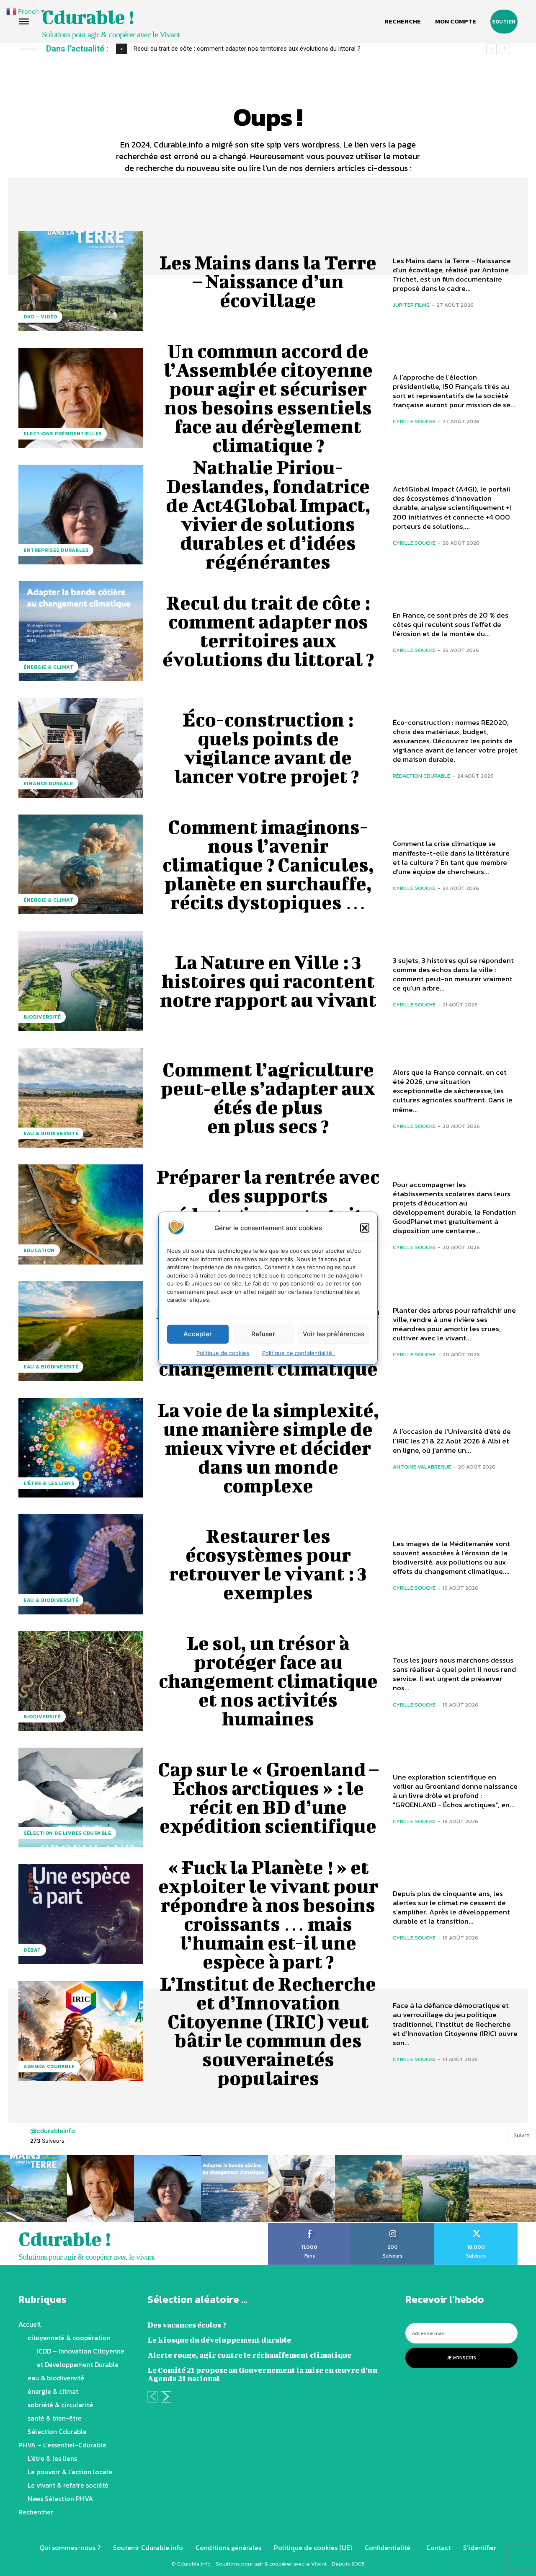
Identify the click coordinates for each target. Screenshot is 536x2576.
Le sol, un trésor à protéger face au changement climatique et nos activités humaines (268, 1681)
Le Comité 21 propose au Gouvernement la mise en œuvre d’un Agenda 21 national (262, 2374)
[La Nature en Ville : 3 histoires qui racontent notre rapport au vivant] (81, 981)
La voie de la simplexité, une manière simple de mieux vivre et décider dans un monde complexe (268, 1448)
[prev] (491, 49)
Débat (32, 1950)
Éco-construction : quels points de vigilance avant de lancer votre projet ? (268, 748)
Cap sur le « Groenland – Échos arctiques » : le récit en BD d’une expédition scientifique (268, 1797)
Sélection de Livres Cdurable (67, 1833)
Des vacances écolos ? (187, 2325)
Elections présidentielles (63, 434)
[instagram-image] (33, 2188)
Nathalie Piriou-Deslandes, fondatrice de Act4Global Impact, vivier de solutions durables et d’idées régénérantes (268, 514)
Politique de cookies (223, 1353)
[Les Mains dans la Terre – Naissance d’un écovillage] (81, 281)
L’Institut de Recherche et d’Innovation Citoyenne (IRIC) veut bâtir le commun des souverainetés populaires (268, 2031)
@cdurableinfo (53, 2131)
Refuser (263, 1334)
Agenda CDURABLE (49, 2066)
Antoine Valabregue (422, 1467)
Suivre (522, 2135)
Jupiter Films (411, 305)
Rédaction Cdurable (421, 776)
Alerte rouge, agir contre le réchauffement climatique (249, 2355)
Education (39, 1250)
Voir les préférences (334, 1334)
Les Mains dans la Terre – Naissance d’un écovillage (268, 281)
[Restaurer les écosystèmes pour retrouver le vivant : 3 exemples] (81, 1564)
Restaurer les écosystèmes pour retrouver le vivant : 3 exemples (268, 1564)
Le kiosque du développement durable (219, 2340)
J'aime (310, 2226)
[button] (365, 1228)
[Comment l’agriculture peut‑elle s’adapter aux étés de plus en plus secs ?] (81, 1098)
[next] (505, 49)
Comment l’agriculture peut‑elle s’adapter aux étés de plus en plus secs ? (268, 1098)
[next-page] (166, 2397)
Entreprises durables (56, 550)
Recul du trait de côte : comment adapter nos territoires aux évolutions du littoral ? (247, 49)
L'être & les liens (49, 1483)
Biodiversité (42, 1017)
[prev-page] (153, 2397)
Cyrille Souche (414, 421)
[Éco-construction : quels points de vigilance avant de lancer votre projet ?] (81, 748)
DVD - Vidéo (40, 317)
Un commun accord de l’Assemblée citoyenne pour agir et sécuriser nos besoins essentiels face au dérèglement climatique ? (268, 398)
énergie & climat (48, 667)
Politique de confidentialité (299, 1353)
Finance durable (48, 784)
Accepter (198, 1334)
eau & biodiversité (51, 1133)
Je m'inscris (461, 2358)
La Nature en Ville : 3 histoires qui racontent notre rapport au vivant (268, 981)
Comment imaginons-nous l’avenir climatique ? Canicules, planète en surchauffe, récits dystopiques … (268, 864)
